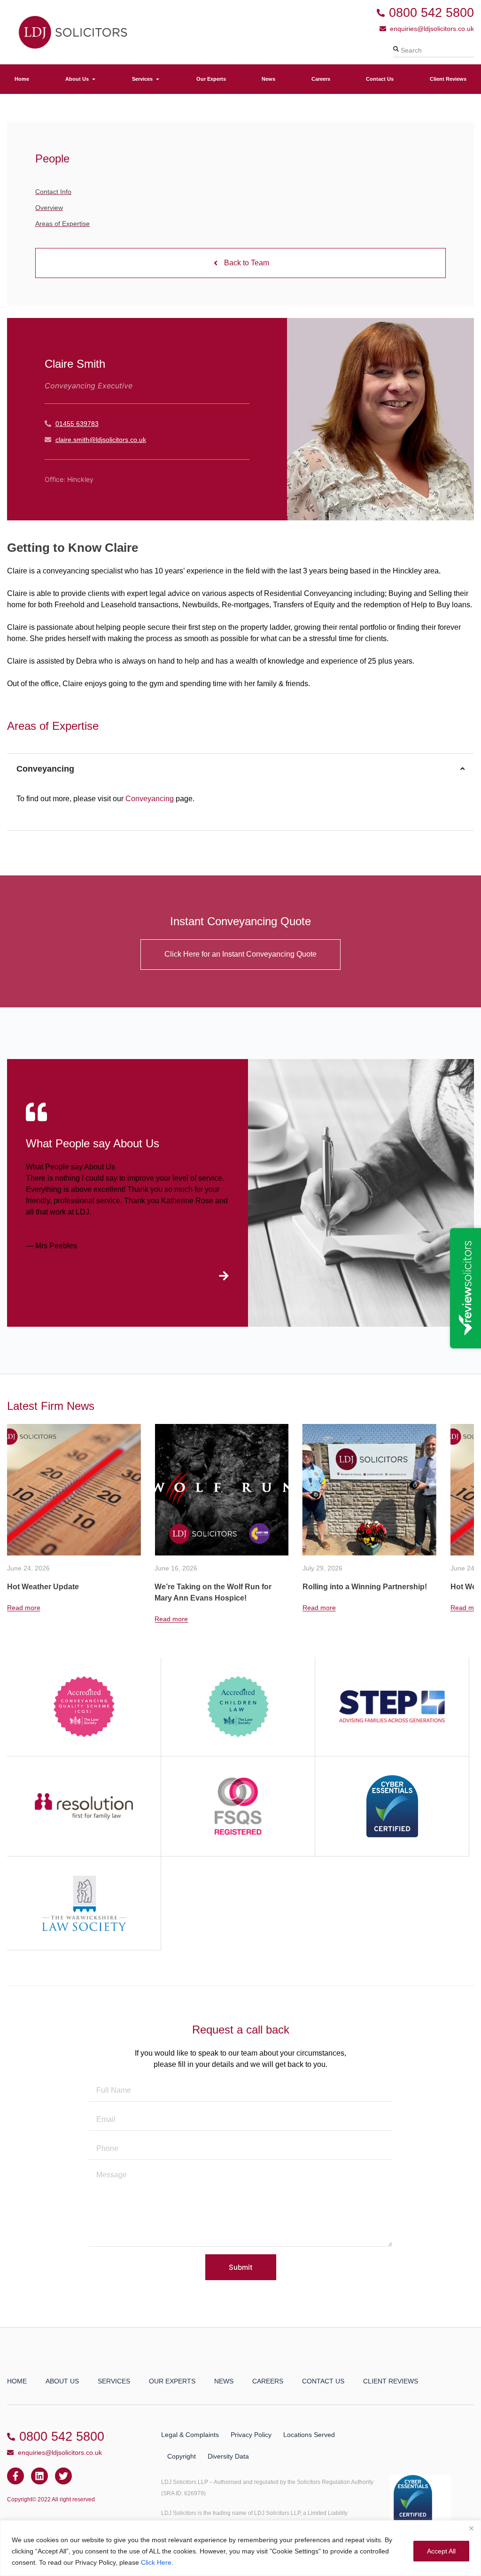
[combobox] (434, 50)
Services (114, 2381)
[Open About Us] (94, 79)
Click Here (156, 2562)
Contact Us (323, 2381)
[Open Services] (158, 79)
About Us (62, 2381)
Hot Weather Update (338, 1587)
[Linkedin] (39, 2476)
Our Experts (172, 2381)
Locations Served (309, 2435)
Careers (268, 2381)
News (224, 2381)
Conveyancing (150, 799)
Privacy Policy (251, 2435)
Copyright (182, 2456)
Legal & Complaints (190, 2435)
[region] (240, 2548)
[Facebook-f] (16, 2476)
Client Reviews (391, 2381)
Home (17, 2381)
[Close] (471, 2528)
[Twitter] (63, 2476)
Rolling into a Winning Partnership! (217, 1587)
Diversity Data (228, 2456)
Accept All (441, 2551)
